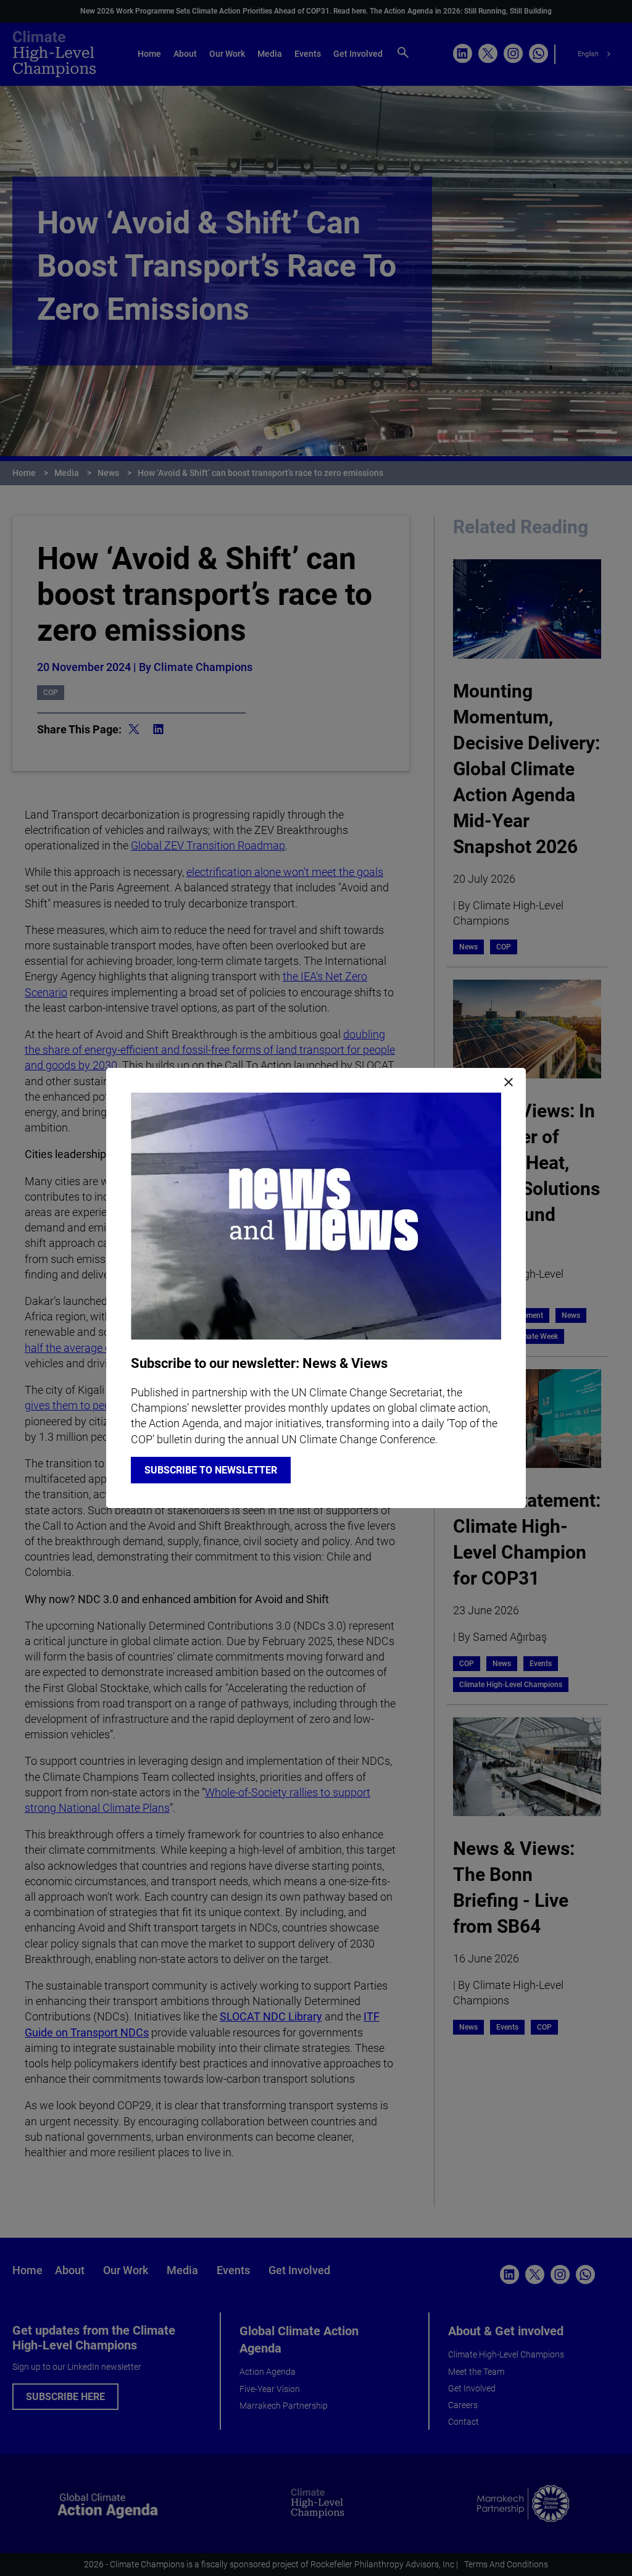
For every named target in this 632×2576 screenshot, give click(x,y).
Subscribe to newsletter (211, 1470)
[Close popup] (509, 1083)
